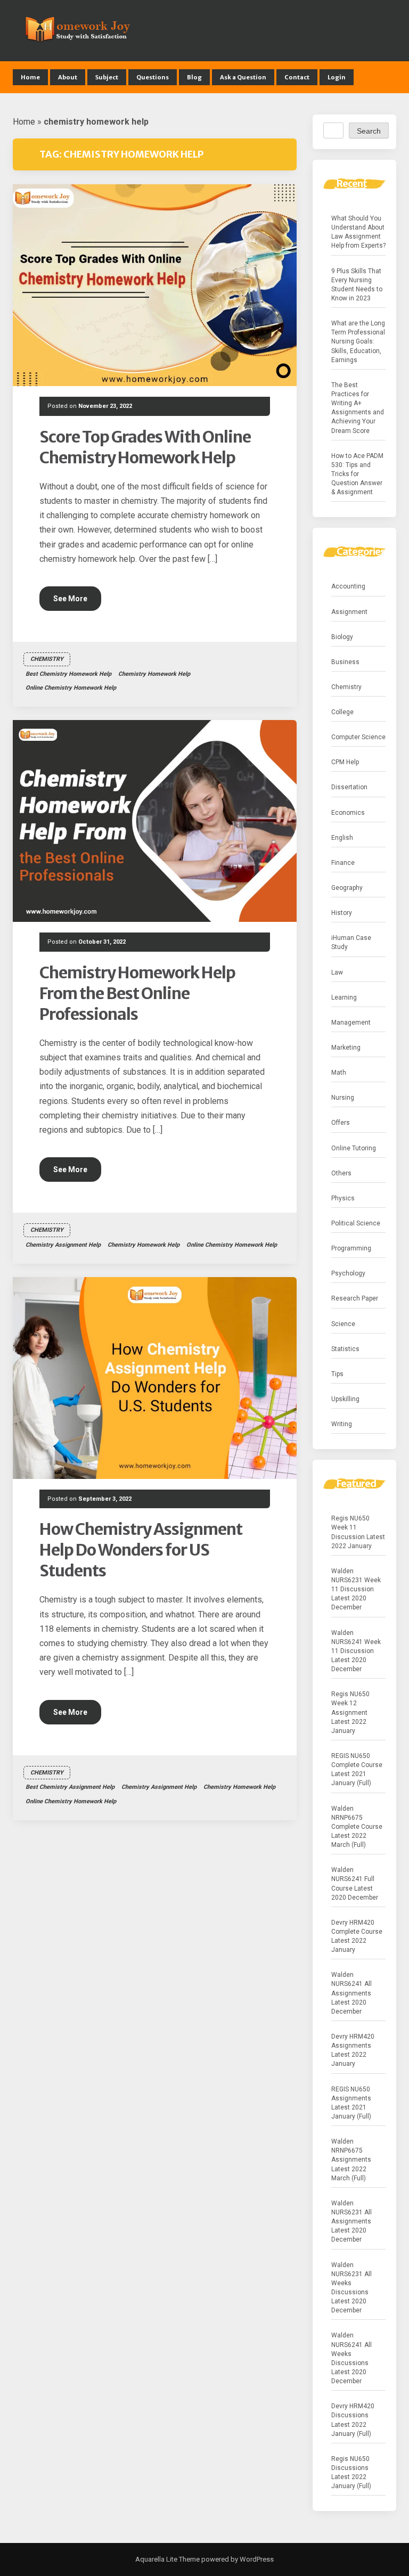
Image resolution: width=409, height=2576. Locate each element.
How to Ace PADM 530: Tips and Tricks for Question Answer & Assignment (357, 474)
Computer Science (358, 737)
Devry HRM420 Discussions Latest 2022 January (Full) (353, 2420)
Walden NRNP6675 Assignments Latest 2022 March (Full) (351, 2160)
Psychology (348, 1273)
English (342, 838)
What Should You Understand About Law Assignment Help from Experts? (358, 232)
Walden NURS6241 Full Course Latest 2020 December (355, 1883)
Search (369, 131)
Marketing (346, 1048)
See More (70, 599)
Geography (347, 888)
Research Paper (355, 1298)
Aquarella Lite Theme (167, 2559)
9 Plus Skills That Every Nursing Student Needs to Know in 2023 (357, 285)
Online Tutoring (354, 1148)
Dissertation (349, 787)
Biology (342, 637)
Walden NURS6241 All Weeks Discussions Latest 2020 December (351, 2358)
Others (341, 1173)
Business (345, 662)
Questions (153, 77)
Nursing (343, 1098)
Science (343, 1324)
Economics (348, 813)
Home (30, 77)
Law (337, 972)
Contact (297, 77)
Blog (194, 77)
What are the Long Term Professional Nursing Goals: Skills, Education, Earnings (358, 342)
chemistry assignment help (63, 1245)
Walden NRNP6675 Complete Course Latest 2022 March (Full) (357, 1827)
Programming (351, 1248)
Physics (343, 1198)
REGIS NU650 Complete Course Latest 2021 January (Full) (357, 1769)
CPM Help (345, 762)
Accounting (348, 586)
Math (339, 1073)
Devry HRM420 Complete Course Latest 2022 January (357, 1936)
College (342, 712)
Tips (337, 1374)
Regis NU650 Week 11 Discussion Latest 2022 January (358, 1532)
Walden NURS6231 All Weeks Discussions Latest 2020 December (351, 2288)
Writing (342, 1424)
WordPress (256, 2559)
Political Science (356, 1223)
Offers (341, 1123)
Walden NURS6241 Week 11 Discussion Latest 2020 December (356, 1651)
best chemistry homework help (68, 674)
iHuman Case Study (351, 942)
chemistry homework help (154, 674)
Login (337, 77)
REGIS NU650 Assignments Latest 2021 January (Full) (351, 2103)
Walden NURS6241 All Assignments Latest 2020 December (351, 1993)
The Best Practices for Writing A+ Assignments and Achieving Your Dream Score (358, 408)
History (342, 913)
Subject (107, 77)
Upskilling (345, 1399)
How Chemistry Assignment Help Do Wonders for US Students (141, 1550)
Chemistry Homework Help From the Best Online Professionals (137, 993)
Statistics (345, 1349)
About (68, 77)
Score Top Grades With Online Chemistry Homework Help (145, 447)
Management (351, 1023)
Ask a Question (243, 77)
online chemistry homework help (71, 688)
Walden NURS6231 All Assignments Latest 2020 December (351, 2222)
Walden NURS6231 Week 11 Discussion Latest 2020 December (356, 1589)
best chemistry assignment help (70, 1787)
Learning (344, 997)
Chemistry (47, 659)
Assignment (349, 612)
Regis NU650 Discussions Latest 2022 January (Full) (351, 2472)
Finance (343, 863)
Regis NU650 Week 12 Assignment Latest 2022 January (350, 1712)
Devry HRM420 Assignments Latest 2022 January (353, 2050)
